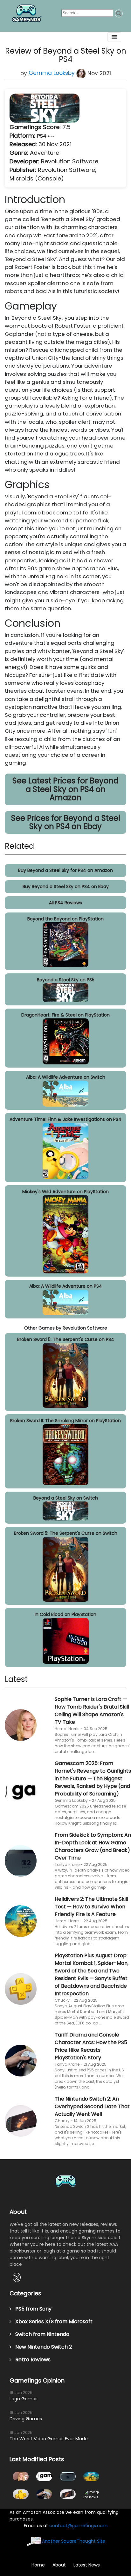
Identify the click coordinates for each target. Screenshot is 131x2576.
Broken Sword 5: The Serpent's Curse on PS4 (66, 1339)
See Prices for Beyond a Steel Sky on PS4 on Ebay (66, 822)
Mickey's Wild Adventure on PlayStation (65, 1192)
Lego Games (24, 2399)
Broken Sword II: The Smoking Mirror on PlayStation (65, 1421)
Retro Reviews (31, 2360)
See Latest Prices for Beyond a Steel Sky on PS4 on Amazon (65, 789)
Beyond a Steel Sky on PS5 (66, 980)
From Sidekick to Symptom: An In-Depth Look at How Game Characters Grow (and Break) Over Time (93, 1846)
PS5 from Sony (31, 2309)
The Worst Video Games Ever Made (49, 2439)
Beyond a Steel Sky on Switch (66, 1498)
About (59, 2565)
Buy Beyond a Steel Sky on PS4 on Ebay (66, 886)
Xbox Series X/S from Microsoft (52, 2321)
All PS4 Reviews (65, 903)
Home (38, 2565)
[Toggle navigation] (114, 37)
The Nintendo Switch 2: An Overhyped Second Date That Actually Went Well (92, 2106)
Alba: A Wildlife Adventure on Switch (66, 1077)
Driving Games (26, 2419)
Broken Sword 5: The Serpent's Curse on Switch (66, 1533)
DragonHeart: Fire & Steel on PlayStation (65, 1015)
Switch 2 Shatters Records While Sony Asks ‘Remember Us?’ (91, 2494)
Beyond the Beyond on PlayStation (65, 919)
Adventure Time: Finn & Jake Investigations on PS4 (65, 1119)
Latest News (87, 2565)
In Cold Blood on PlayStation (65, 1614)
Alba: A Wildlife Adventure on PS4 (66, 1286)
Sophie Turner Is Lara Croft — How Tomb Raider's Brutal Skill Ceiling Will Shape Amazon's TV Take (92, 1711)
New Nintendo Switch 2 (42, 2347)
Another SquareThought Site (74, 2541)
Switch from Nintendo (40, 2334)
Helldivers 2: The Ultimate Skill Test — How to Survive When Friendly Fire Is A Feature (91, 1907)
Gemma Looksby (52, 73)
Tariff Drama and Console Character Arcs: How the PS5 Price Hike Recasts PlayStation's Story (91, 2046)
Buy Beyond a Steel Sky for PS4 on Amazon (65, 870)
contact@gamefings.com (78, 2526)
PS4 (42, 136)
